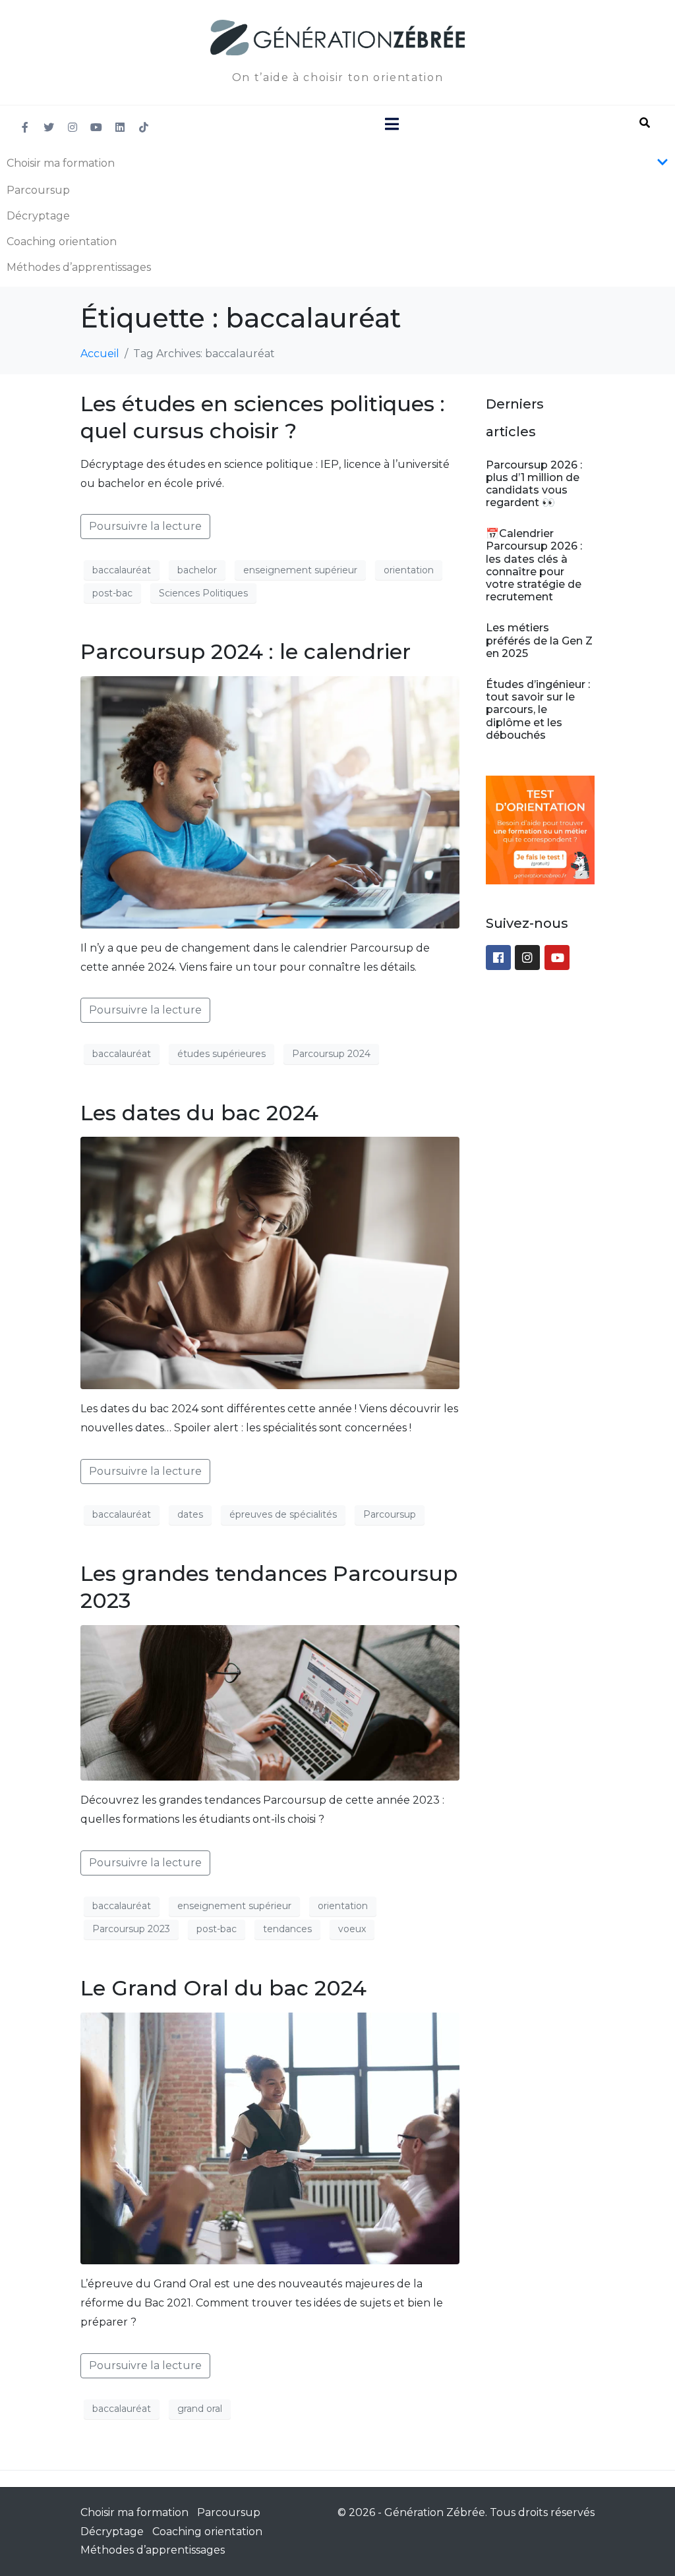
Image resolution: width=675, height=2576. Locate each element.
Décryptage (38, 216)
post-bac (112, 593)
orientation (409, 570)
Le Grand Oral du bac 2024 (223, 1988)
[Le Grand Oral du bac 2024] (270, 2137)
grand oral (200, 2409)
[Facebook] (498, 958)
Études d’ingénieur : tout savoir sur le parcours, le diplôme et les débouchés (538, 710)
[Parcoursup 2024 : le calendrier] (270, 802)
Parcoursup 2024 (331, 1054)
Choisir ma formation (61, 163)
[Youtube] (96, 127)
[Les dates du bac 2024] (270, 1262)
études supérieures (221, 1054)
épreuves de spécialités (283, 1514)
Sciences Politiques (203, 593)
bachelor (197, 570)
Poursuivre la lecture (145, 526)
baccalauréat (122, 570)
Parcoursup (38, 190)
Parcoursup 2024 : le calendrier (246, 651)
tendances (287, 1929)
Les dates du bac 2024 (199, 1113)
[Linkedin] (120, 127)
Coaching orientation (62, 242)
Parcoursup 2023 (131, 1929)
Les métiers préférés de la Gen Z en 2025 (539, 640)
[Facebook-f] (25, 127)
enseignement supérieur (300, 570)
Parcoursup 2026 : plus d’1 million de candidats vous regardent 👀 (534, 484)
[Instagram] (73, 127)
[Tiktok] (144, 127)
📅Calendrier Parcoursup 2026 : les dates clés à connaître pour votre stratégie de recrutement (534, 565)
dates (190, 1514)
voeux (352, 1929)
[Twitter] (49, 127)
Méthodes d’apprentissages (79, 267)
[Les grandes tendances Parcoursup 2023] (270, 1702)
